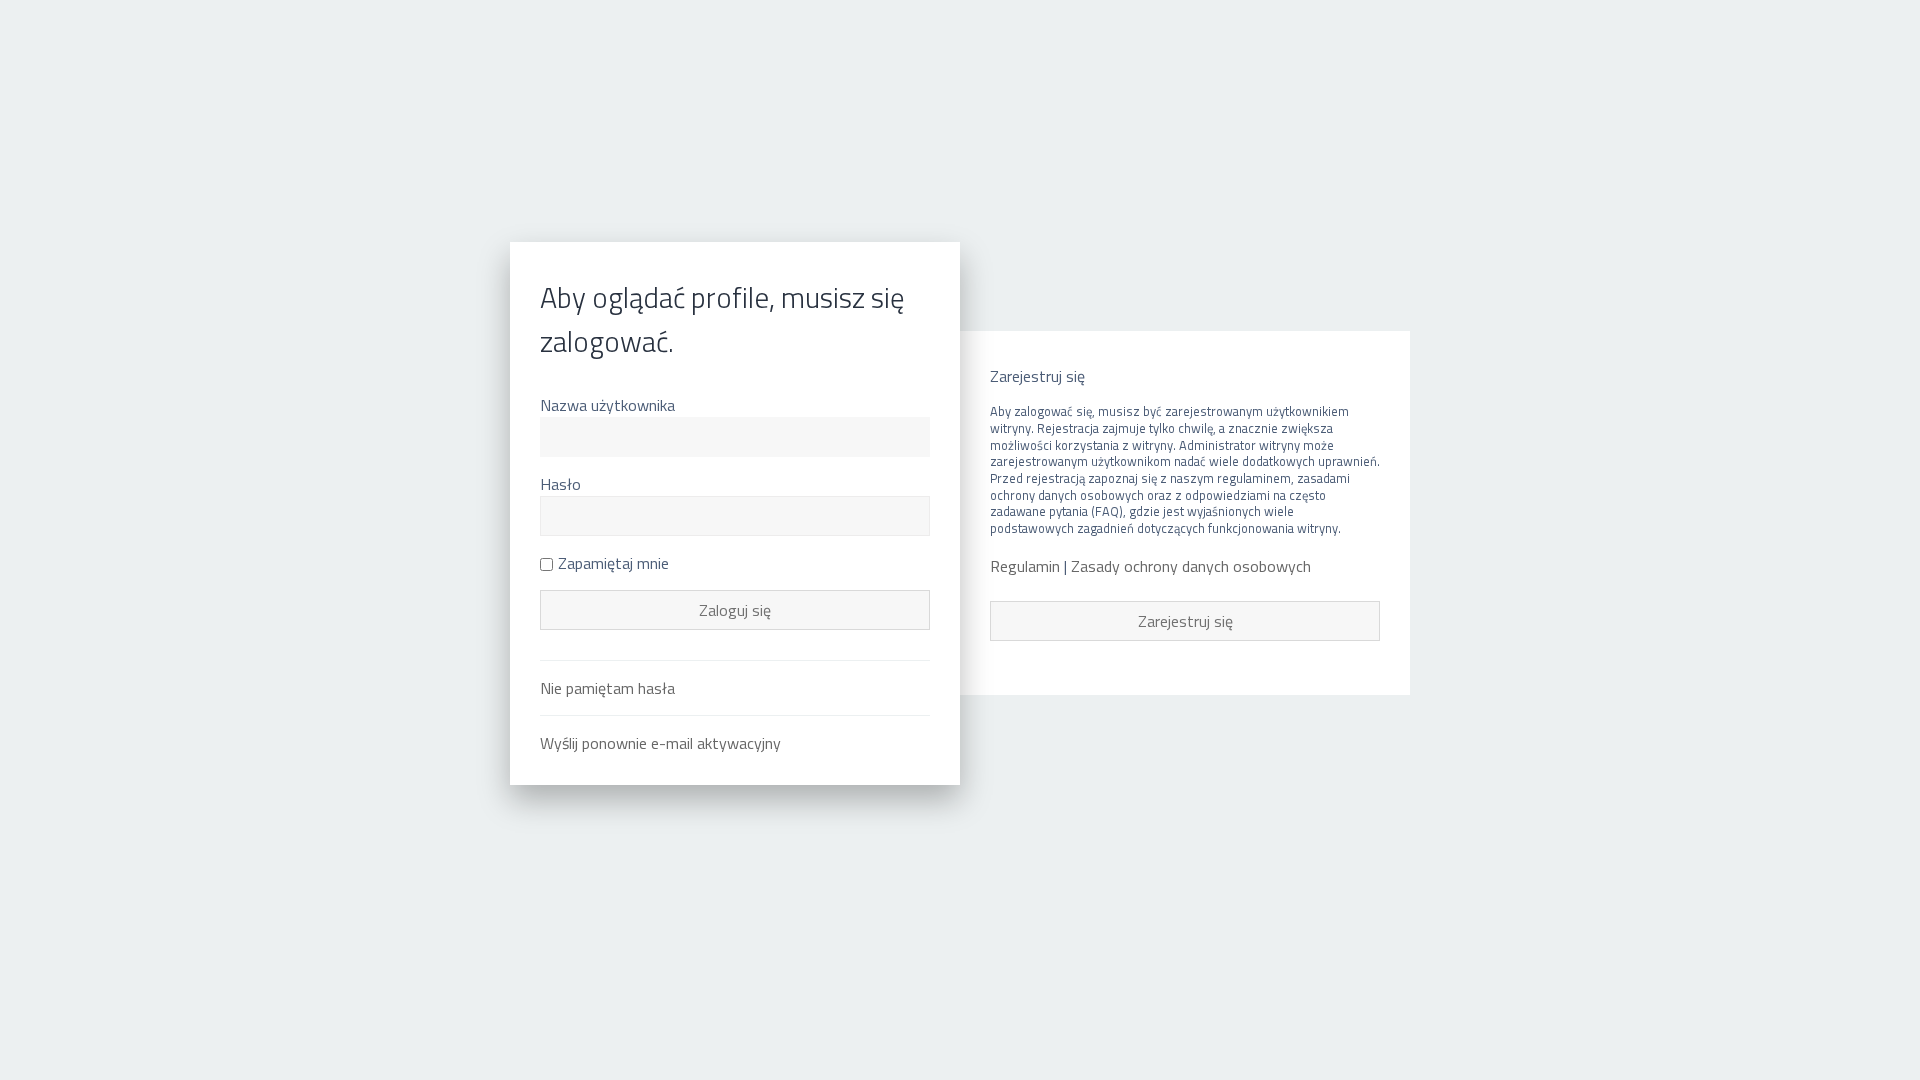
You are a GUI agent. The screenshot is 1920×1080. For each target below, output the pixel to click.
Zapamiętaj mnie (613, 563)
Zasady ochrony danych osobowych (1191, 566)
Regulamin (1025, 566)
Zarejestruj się (1185, 621)
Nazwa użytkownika (607, 405)
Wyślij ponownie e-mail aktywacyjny (660, 743)
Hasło (560, 484)
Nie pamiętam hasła (607, 688)
